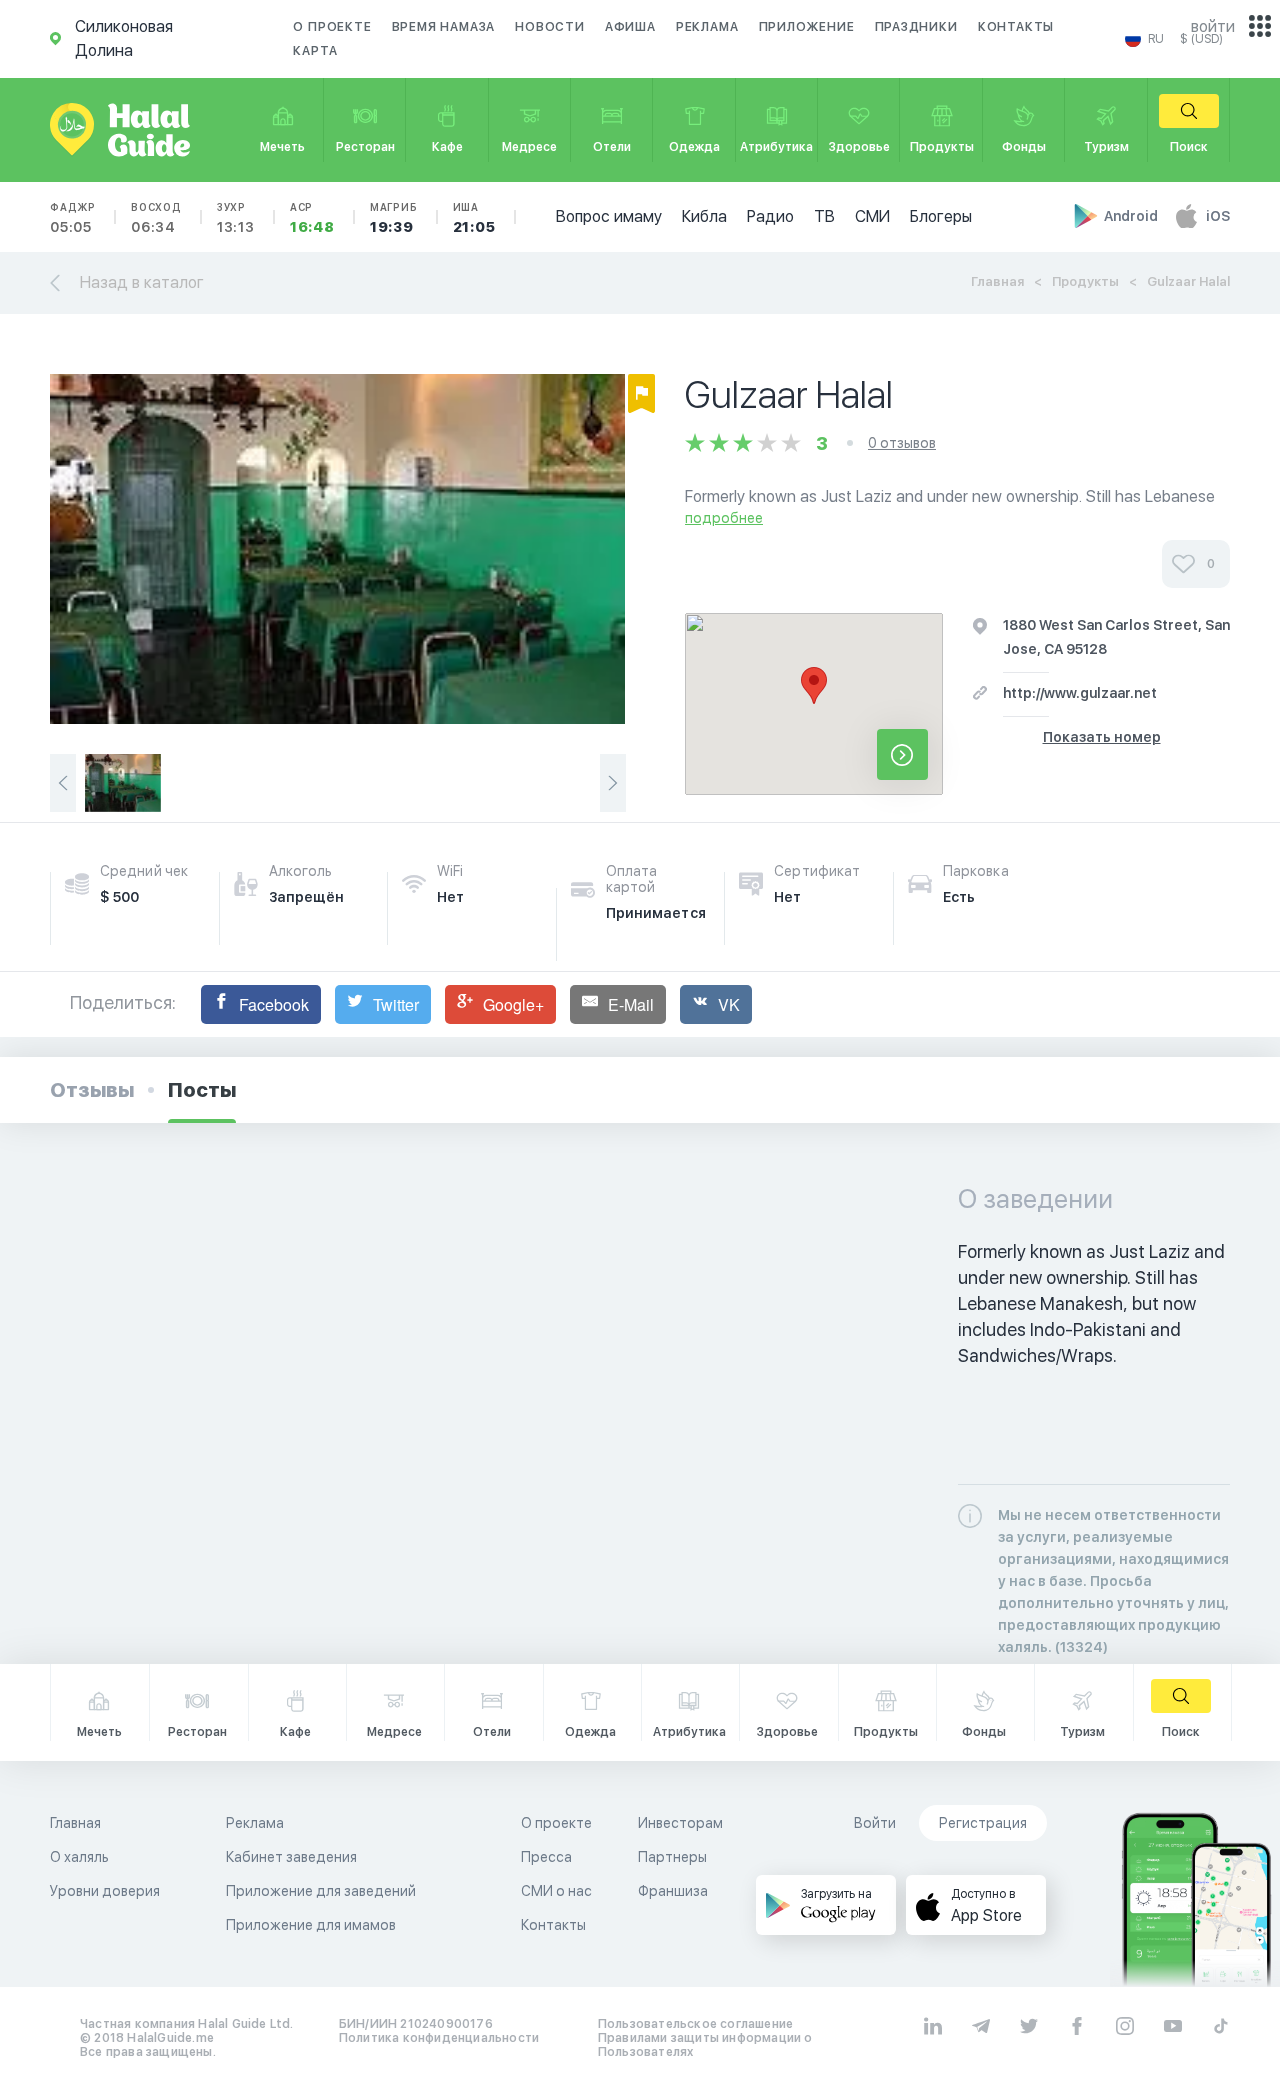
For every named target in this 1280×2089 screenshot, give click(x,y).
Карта (315, 51)
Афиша (630, 27)
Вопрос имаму (609, 216)
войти (1213, 26)
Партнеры (672, 1857)
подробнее (724, 518)
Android (1132, 216)
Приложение (807, 27)
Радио (770, 216)
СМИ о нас (556, 1891)
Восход (156, 218)
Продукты (1085, 281)
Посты (202, 1090)
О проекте (332, 27)
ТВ (824, 216)
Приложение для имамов (311, 1925)
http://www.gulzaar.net (1080, 693)
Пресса (546, 1857)
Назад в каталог (142, 282)
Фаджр (73, 218)
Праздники (916, 27)
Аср (312, 218)
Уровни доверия (105, 1891)
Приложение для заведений (321, 1891)
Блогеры (941, 216)
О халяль (79, 1857)
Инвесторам (680, 1823)
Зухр (236, 218)
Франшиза (673, 1891)
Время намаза (444, 27)
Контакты (1016, 27)
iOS (1218, 216)
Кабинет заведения (291, 1857)
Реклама (707, 27)
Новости (550, 27)
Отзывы (92, 1090)
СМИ (872, 216)
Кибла (704, 216)
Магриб (394, 218)
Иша (474, 218)
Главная (997, 281)
